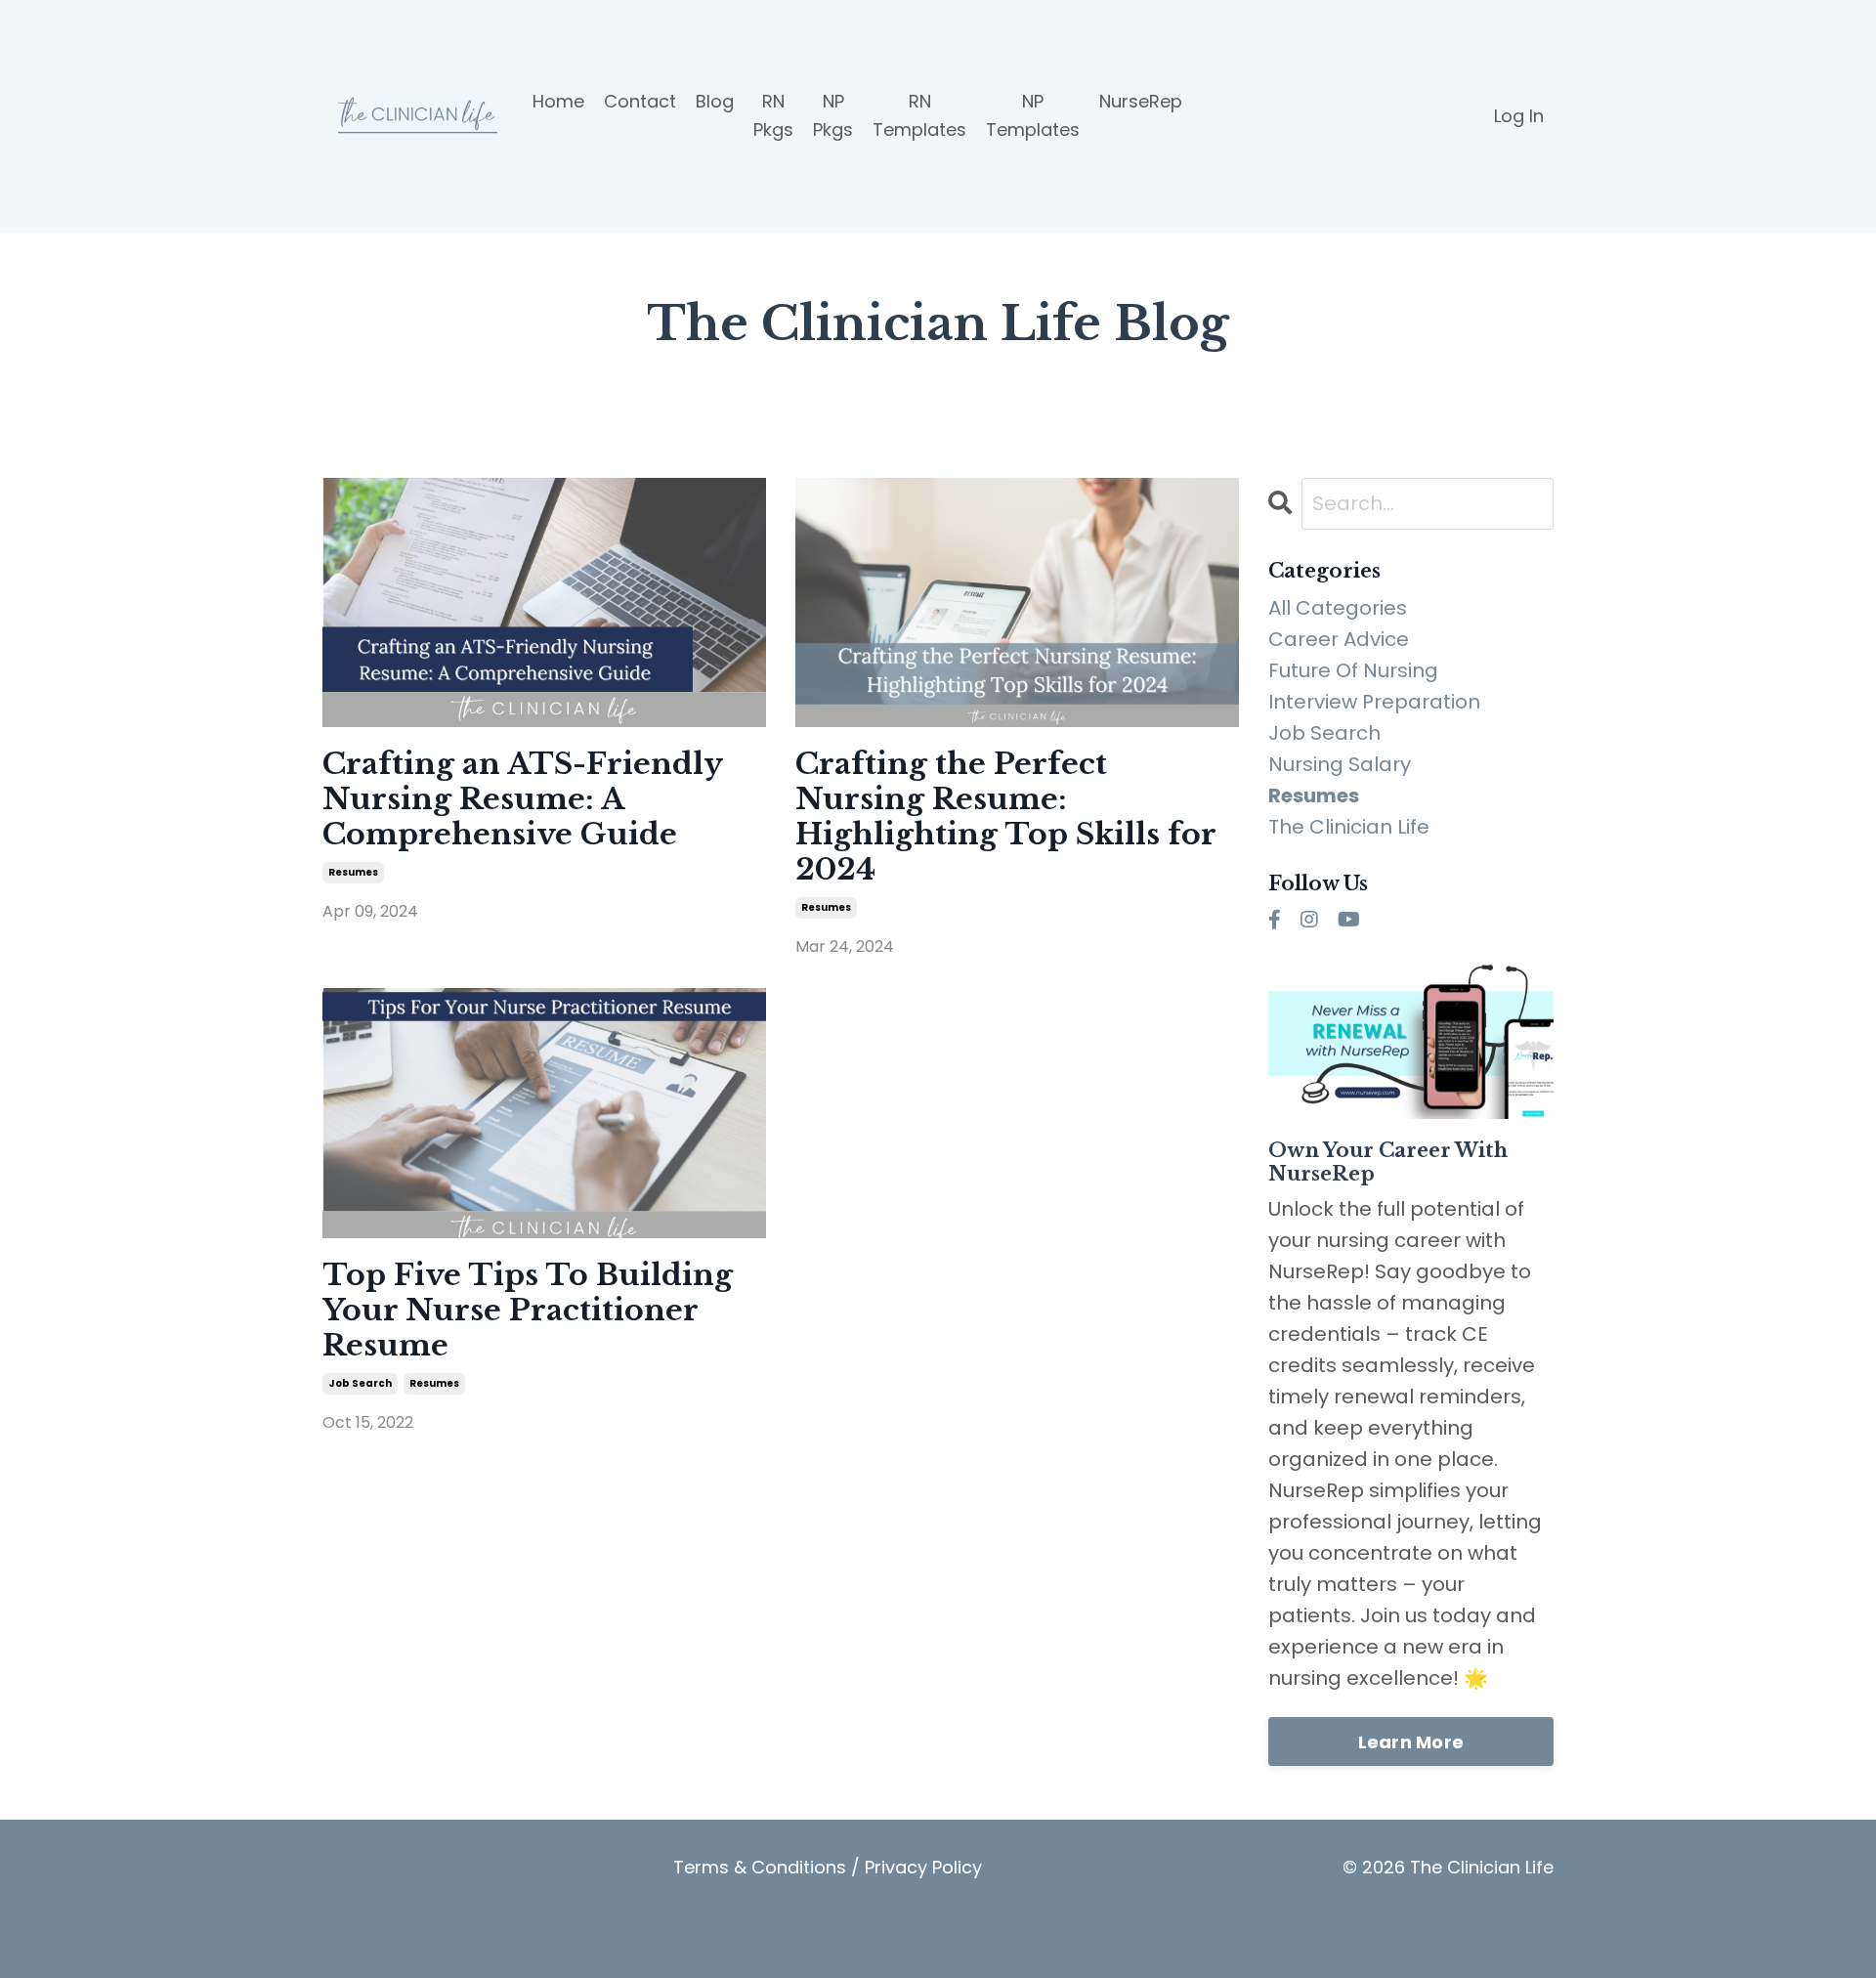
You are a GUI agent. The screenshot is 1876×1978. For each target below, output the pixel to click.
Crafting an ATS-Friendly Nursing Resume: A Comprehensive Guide (522, 799)
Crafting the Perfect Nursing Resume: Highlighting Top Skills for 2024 (1005, 817)
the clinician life (1349, 827)
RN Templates (919, 115)
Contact (640, 101)
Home (558, 101)
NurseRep (1141, 101)
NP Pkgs (833, 115)
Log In (1519, 116)
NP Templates (1033, 115)
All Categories (1338, 608)
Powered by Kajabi (1492, 1947)
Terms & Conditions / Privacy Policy (828, 1867)
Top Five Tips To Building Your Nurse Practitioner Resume (528, 1311)
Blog (715, 101)
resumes (353, 872)
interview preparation (1374, 702)
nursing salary (1340, 764)
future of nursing (1353, 670)
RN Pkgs (773, 115)
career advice (1339, 639)
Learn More (1411, 1742)
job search (360, 1383)
